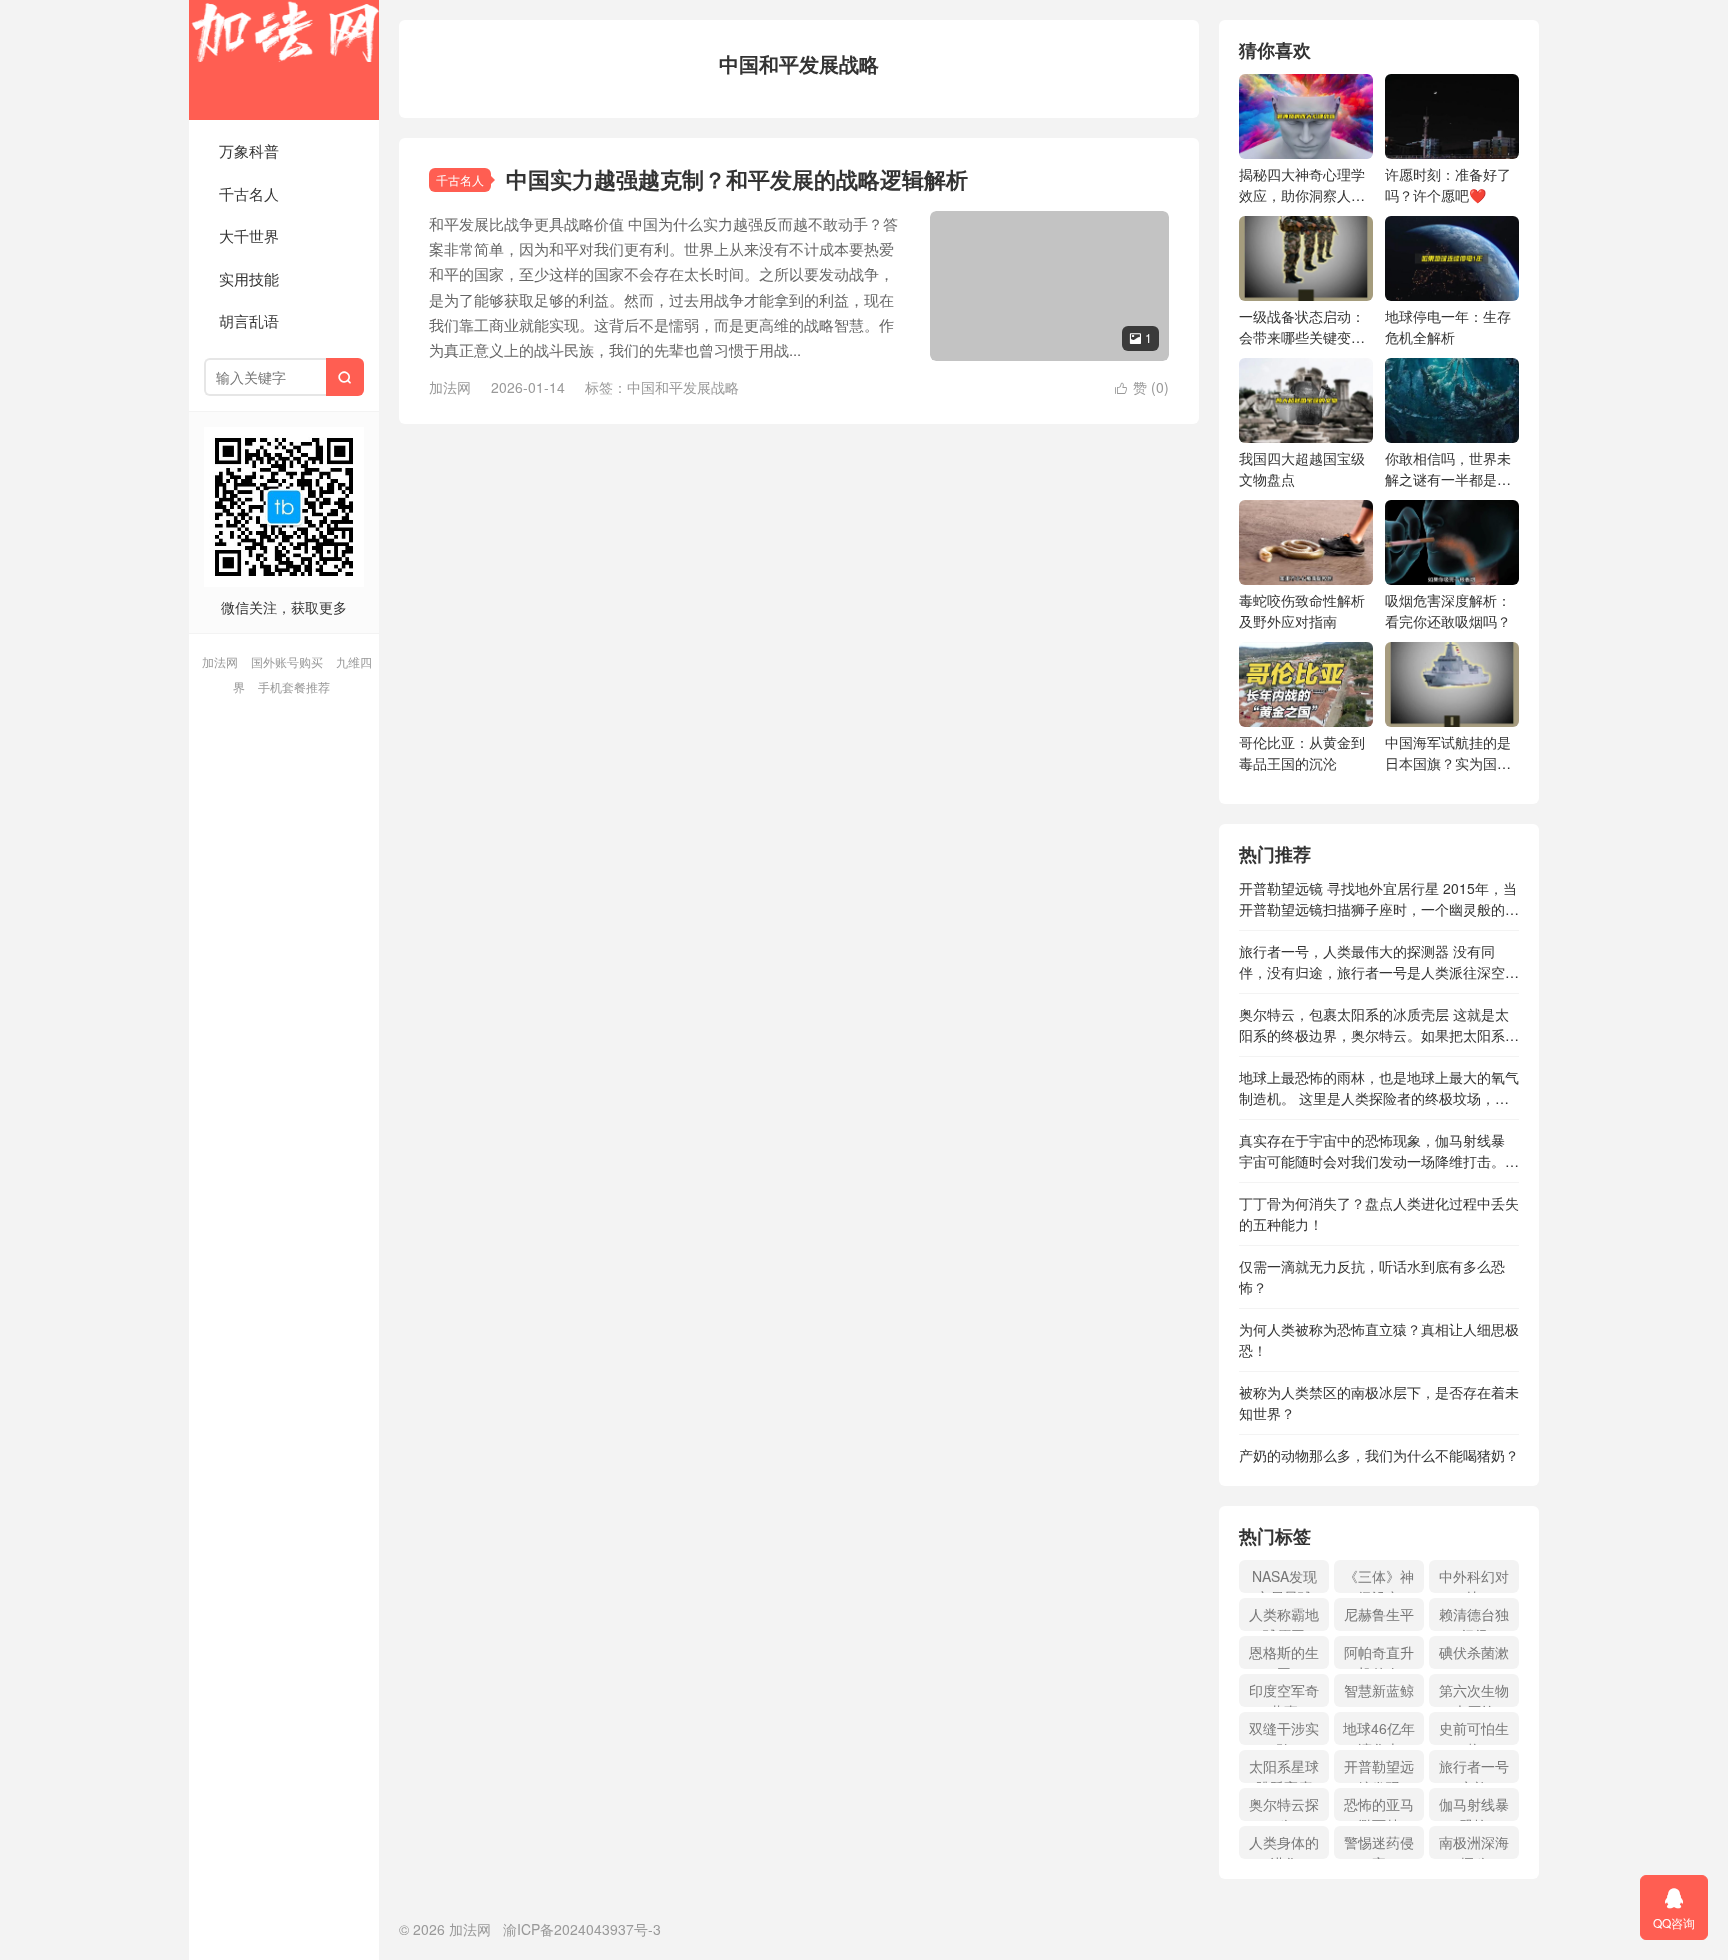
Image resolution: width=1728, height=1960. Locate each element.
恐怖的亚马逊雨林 (1379, 1807)
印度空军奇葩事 (1284, 1693)
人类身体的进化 (1284, 1845)
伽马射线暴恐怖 (1474, 1807)
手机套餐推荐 (294, 686)
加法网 (284, 60)
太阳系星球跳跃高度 (1284, 1769)
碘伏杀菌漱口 (1474, 1655)
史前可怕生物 (1474, 1731)
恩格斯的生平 (1284, 1655)
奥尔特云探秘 (1284, 1807)
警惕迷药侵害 (1379, 1845)
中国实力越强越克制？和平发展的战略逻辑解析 (737, 179)
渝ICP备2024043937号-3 (582, 1929)
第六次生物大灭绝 (1474, 1693)
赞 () (1142, 387)
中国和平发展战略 (683, 387)
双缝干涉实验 (1284, 1731)
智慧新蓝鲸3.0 (1379, 1693)
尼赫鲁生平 (1379, 1614)
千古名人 (249, 193)
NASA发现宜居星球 (1284, 1579)
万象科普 (249, 150)
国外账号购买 (287, 661)
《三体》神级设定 (1379, 1579)
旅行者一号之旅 (1474, 1769)
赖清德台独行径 (1474, 1617)
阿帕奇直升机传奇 (1379, 1655)
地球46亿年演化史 (1379, 1731)
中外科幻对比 (1474, 1579)
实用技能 (249, 278)
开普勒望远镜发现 (1379, 1769)
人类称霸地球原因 (1284, 1617)
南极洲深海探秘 (1474, 1845)
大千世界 (249, 235)
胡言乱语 (249, 320)
